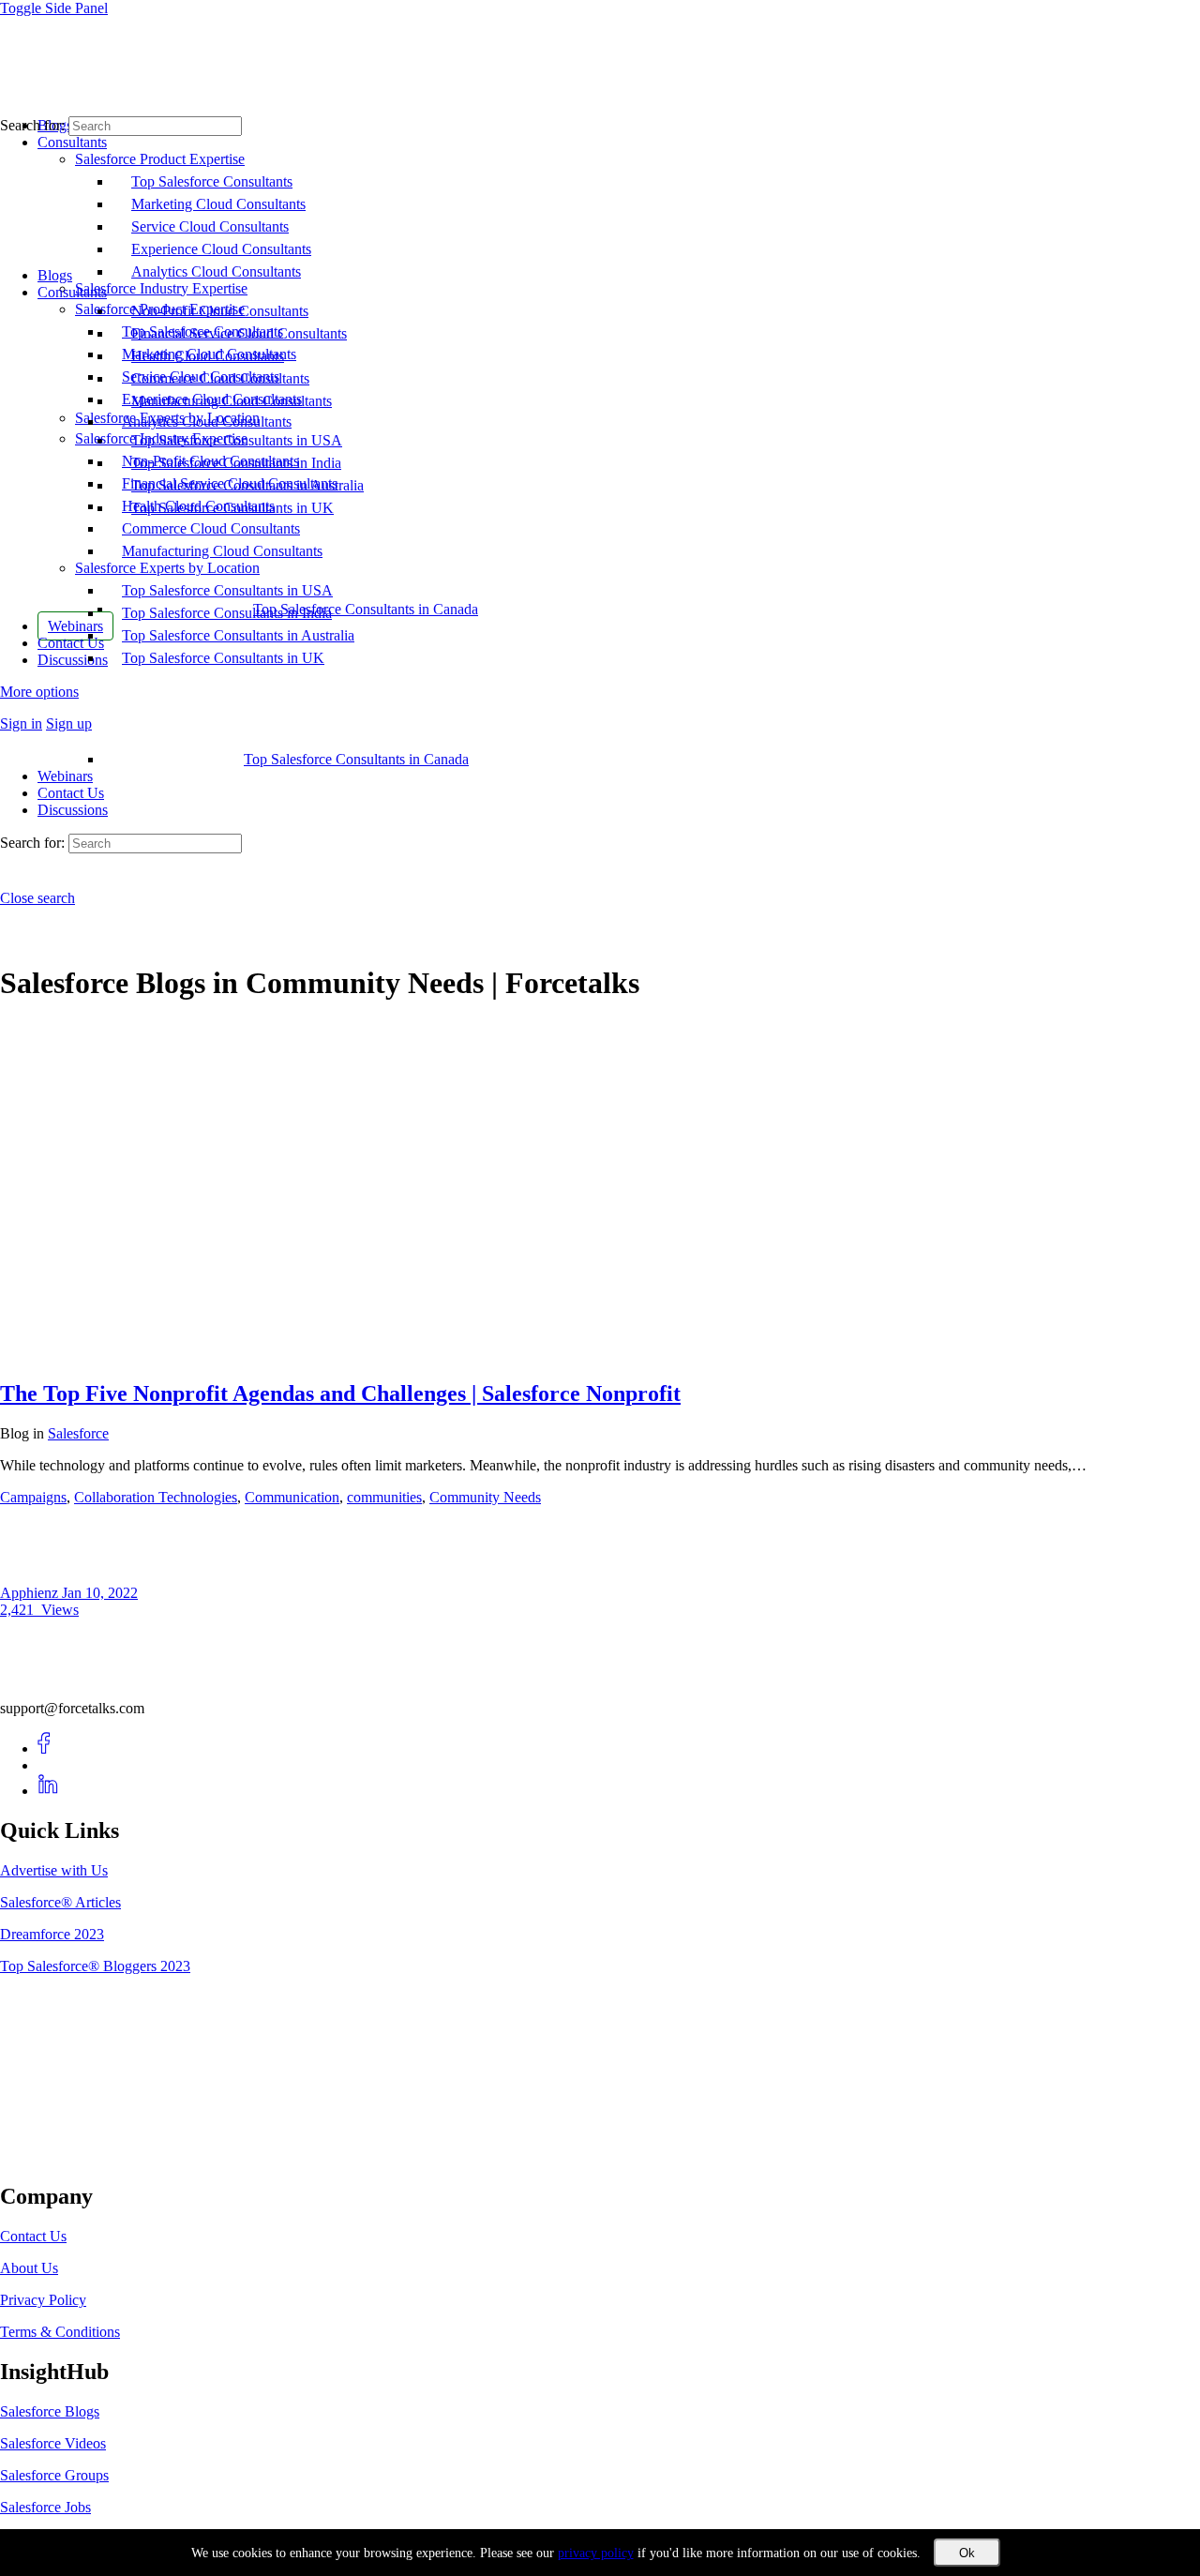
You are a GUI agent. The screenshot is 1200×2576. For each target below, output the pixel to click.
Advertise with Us (54, 1870)
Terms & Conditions (60, 2332)
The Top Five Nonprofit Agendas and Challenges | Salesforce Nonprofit (340, 1393)
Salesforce (78, 1433)
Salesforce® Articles (60, 1902)
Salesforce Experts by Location (167, 568)
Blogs (55, 275)
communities (384, 1497)
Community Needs (485, 1497)
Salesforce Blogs (50, 2411)
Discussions (73, 810)
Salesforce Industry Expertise (161, 438)
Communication (292, 1497)
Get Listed (52, 2157)
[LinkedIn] (48, 1791)
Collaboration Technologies (156, 1497)
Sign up (69, 723)
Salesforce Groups (54, 2475)
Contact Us (71, 793)
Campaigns (33, 1497)
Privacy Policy (43, 2300)
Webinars (65, 776)
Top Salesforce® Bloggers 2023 (95, 1966)
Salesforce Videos (53, 2443)
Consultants (72, 292)
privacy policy (596, 2553)
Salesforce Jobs (45, 2507)
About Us (29, 2268)
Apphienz (31, 1593)
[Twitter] (48, 1765)
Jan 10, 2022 (100, 1593)
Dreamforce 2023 (52, 1934)
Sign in (21, 723)
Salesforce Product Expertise (160, 309)
